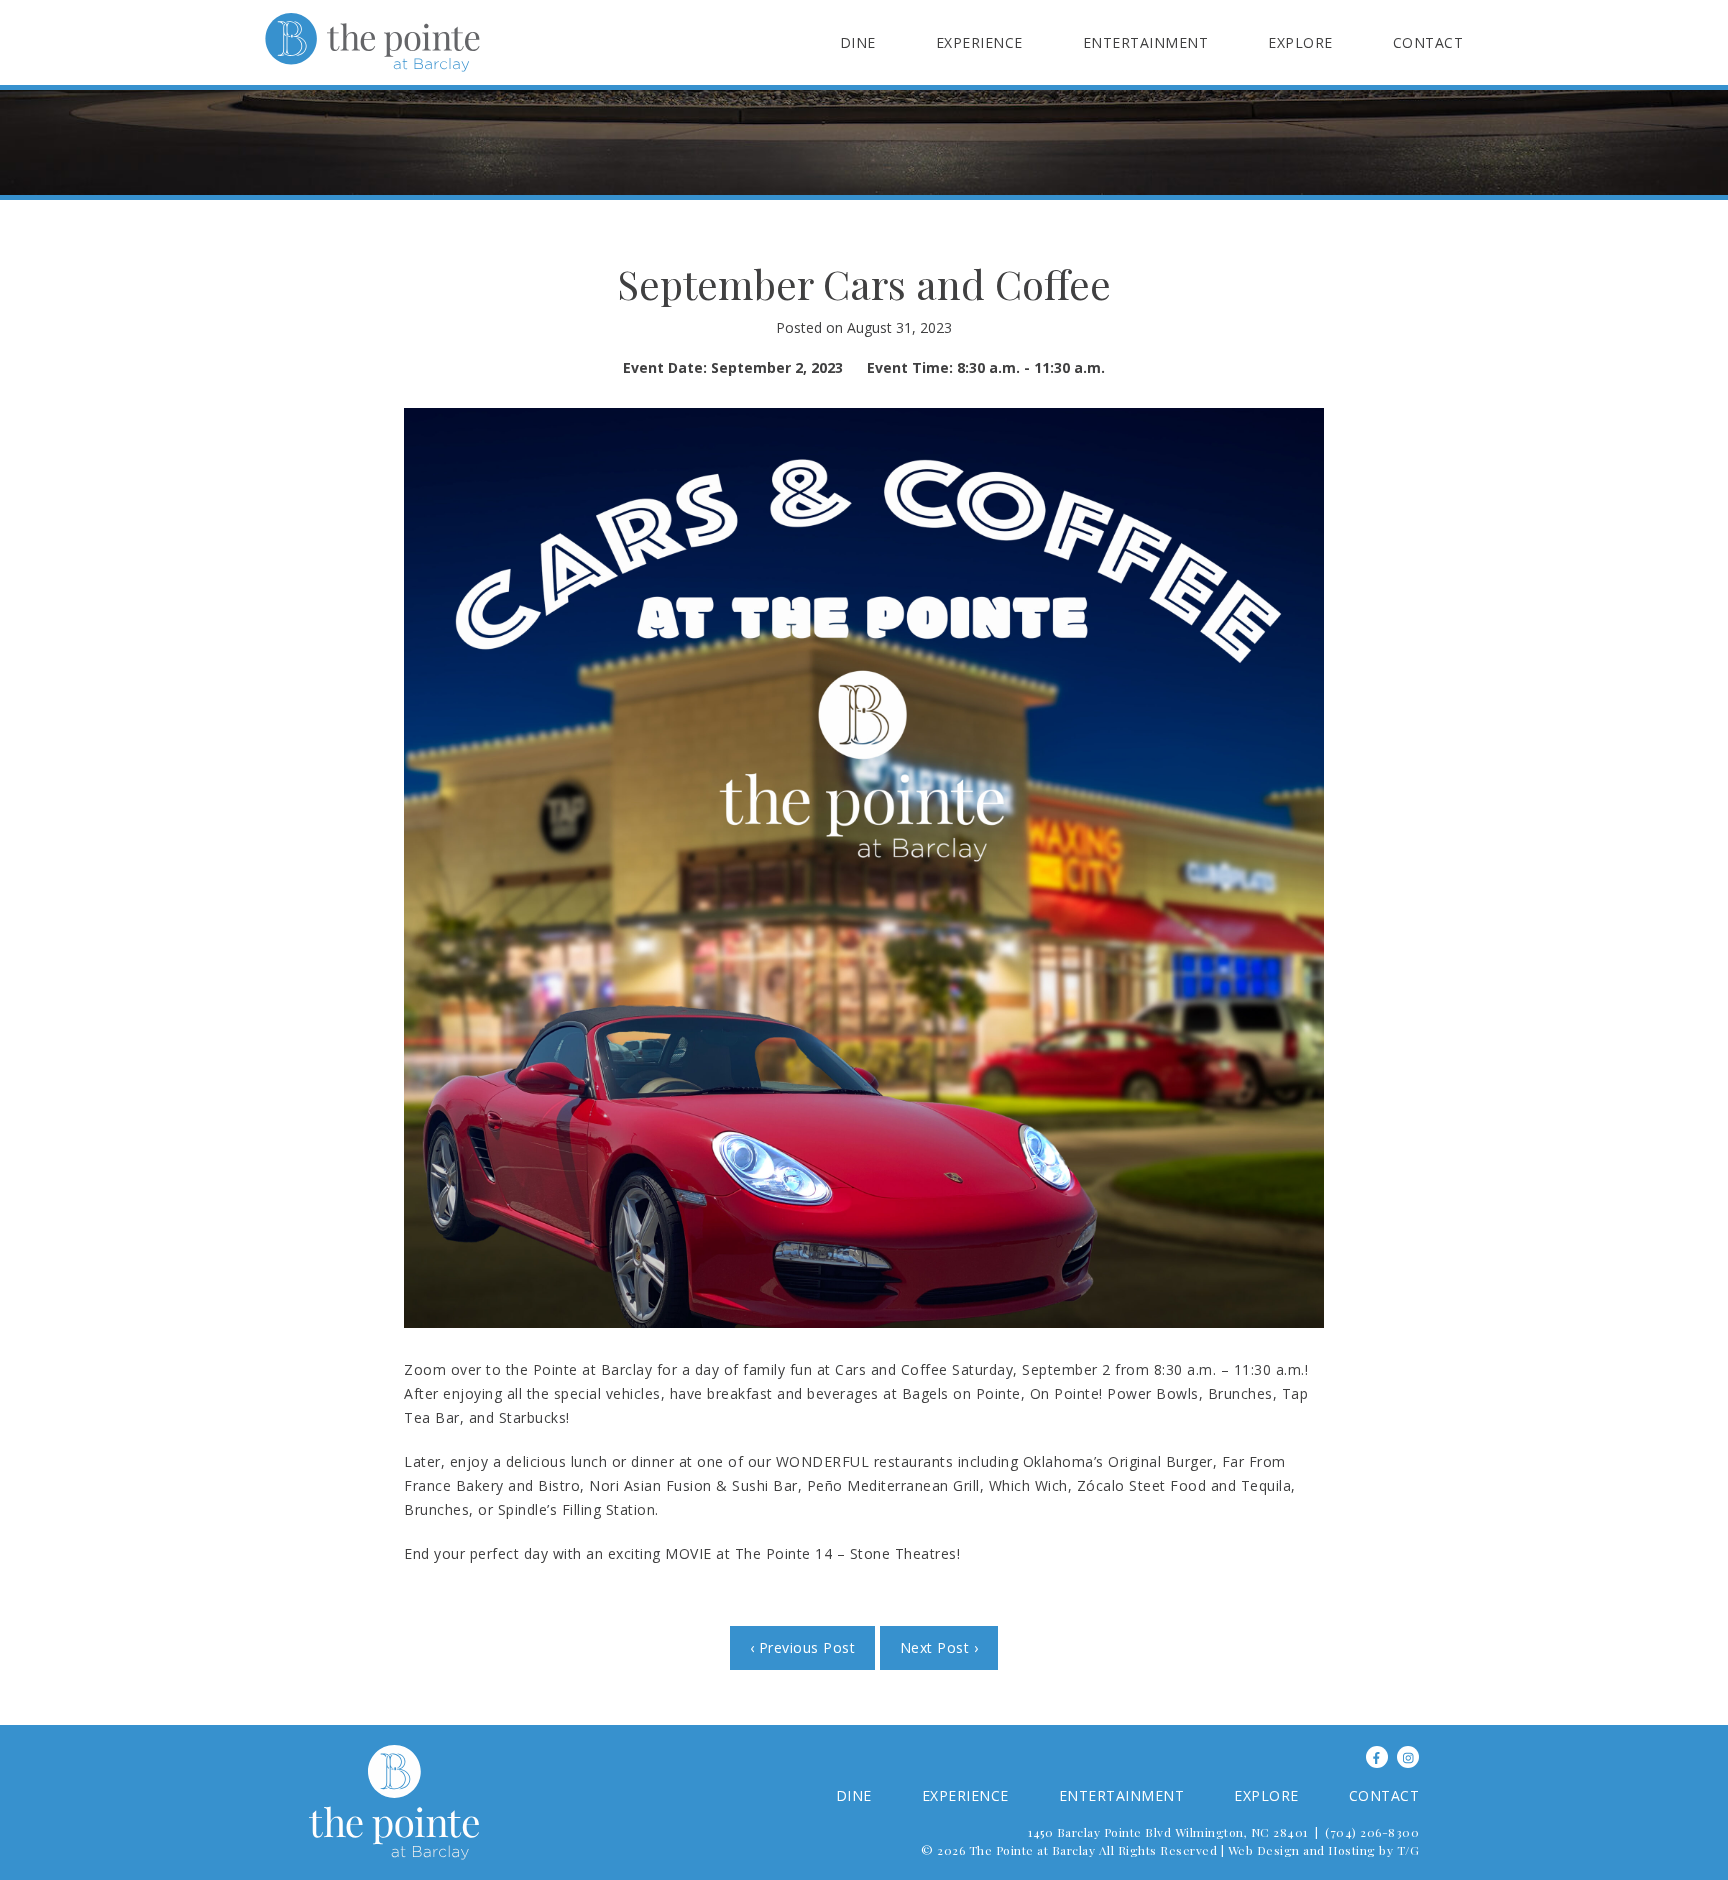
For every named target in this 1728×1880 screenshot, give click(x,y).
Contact (1428, 42)
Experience (979, 42)
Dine (858, 42)
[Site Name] (372, 42)
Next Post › (939, 1647)
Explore (1300, 42)
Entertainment (1146, 42)
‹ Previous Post (803, 1647)
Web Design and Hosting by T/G (1324, 1850)
